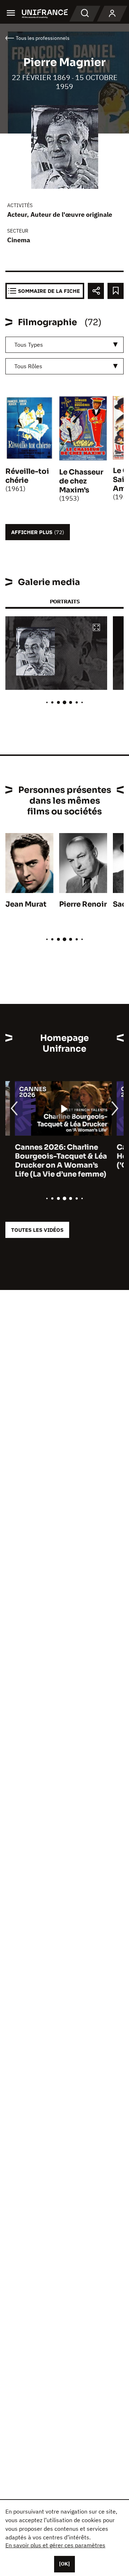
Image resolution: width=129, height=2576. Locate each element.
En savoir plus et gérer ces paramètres (55, 2545)
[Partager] (96, 291)
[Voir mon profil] (112, 14)
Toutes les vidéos (37, 1230)
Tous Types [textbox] (29, 345)
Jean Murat (26, 904)
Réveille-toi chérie (27, 476)
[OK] (64, 2564)
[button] (96, 628)
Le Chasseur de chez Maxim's (81, 481)
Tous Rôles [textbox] (28, 366)
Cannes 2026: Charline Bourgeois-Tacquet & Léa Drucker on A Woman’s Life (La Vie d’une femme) (51, 1161)
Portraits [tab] (65, 601)
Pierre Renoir (83, 904)
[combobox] (64, 345)
